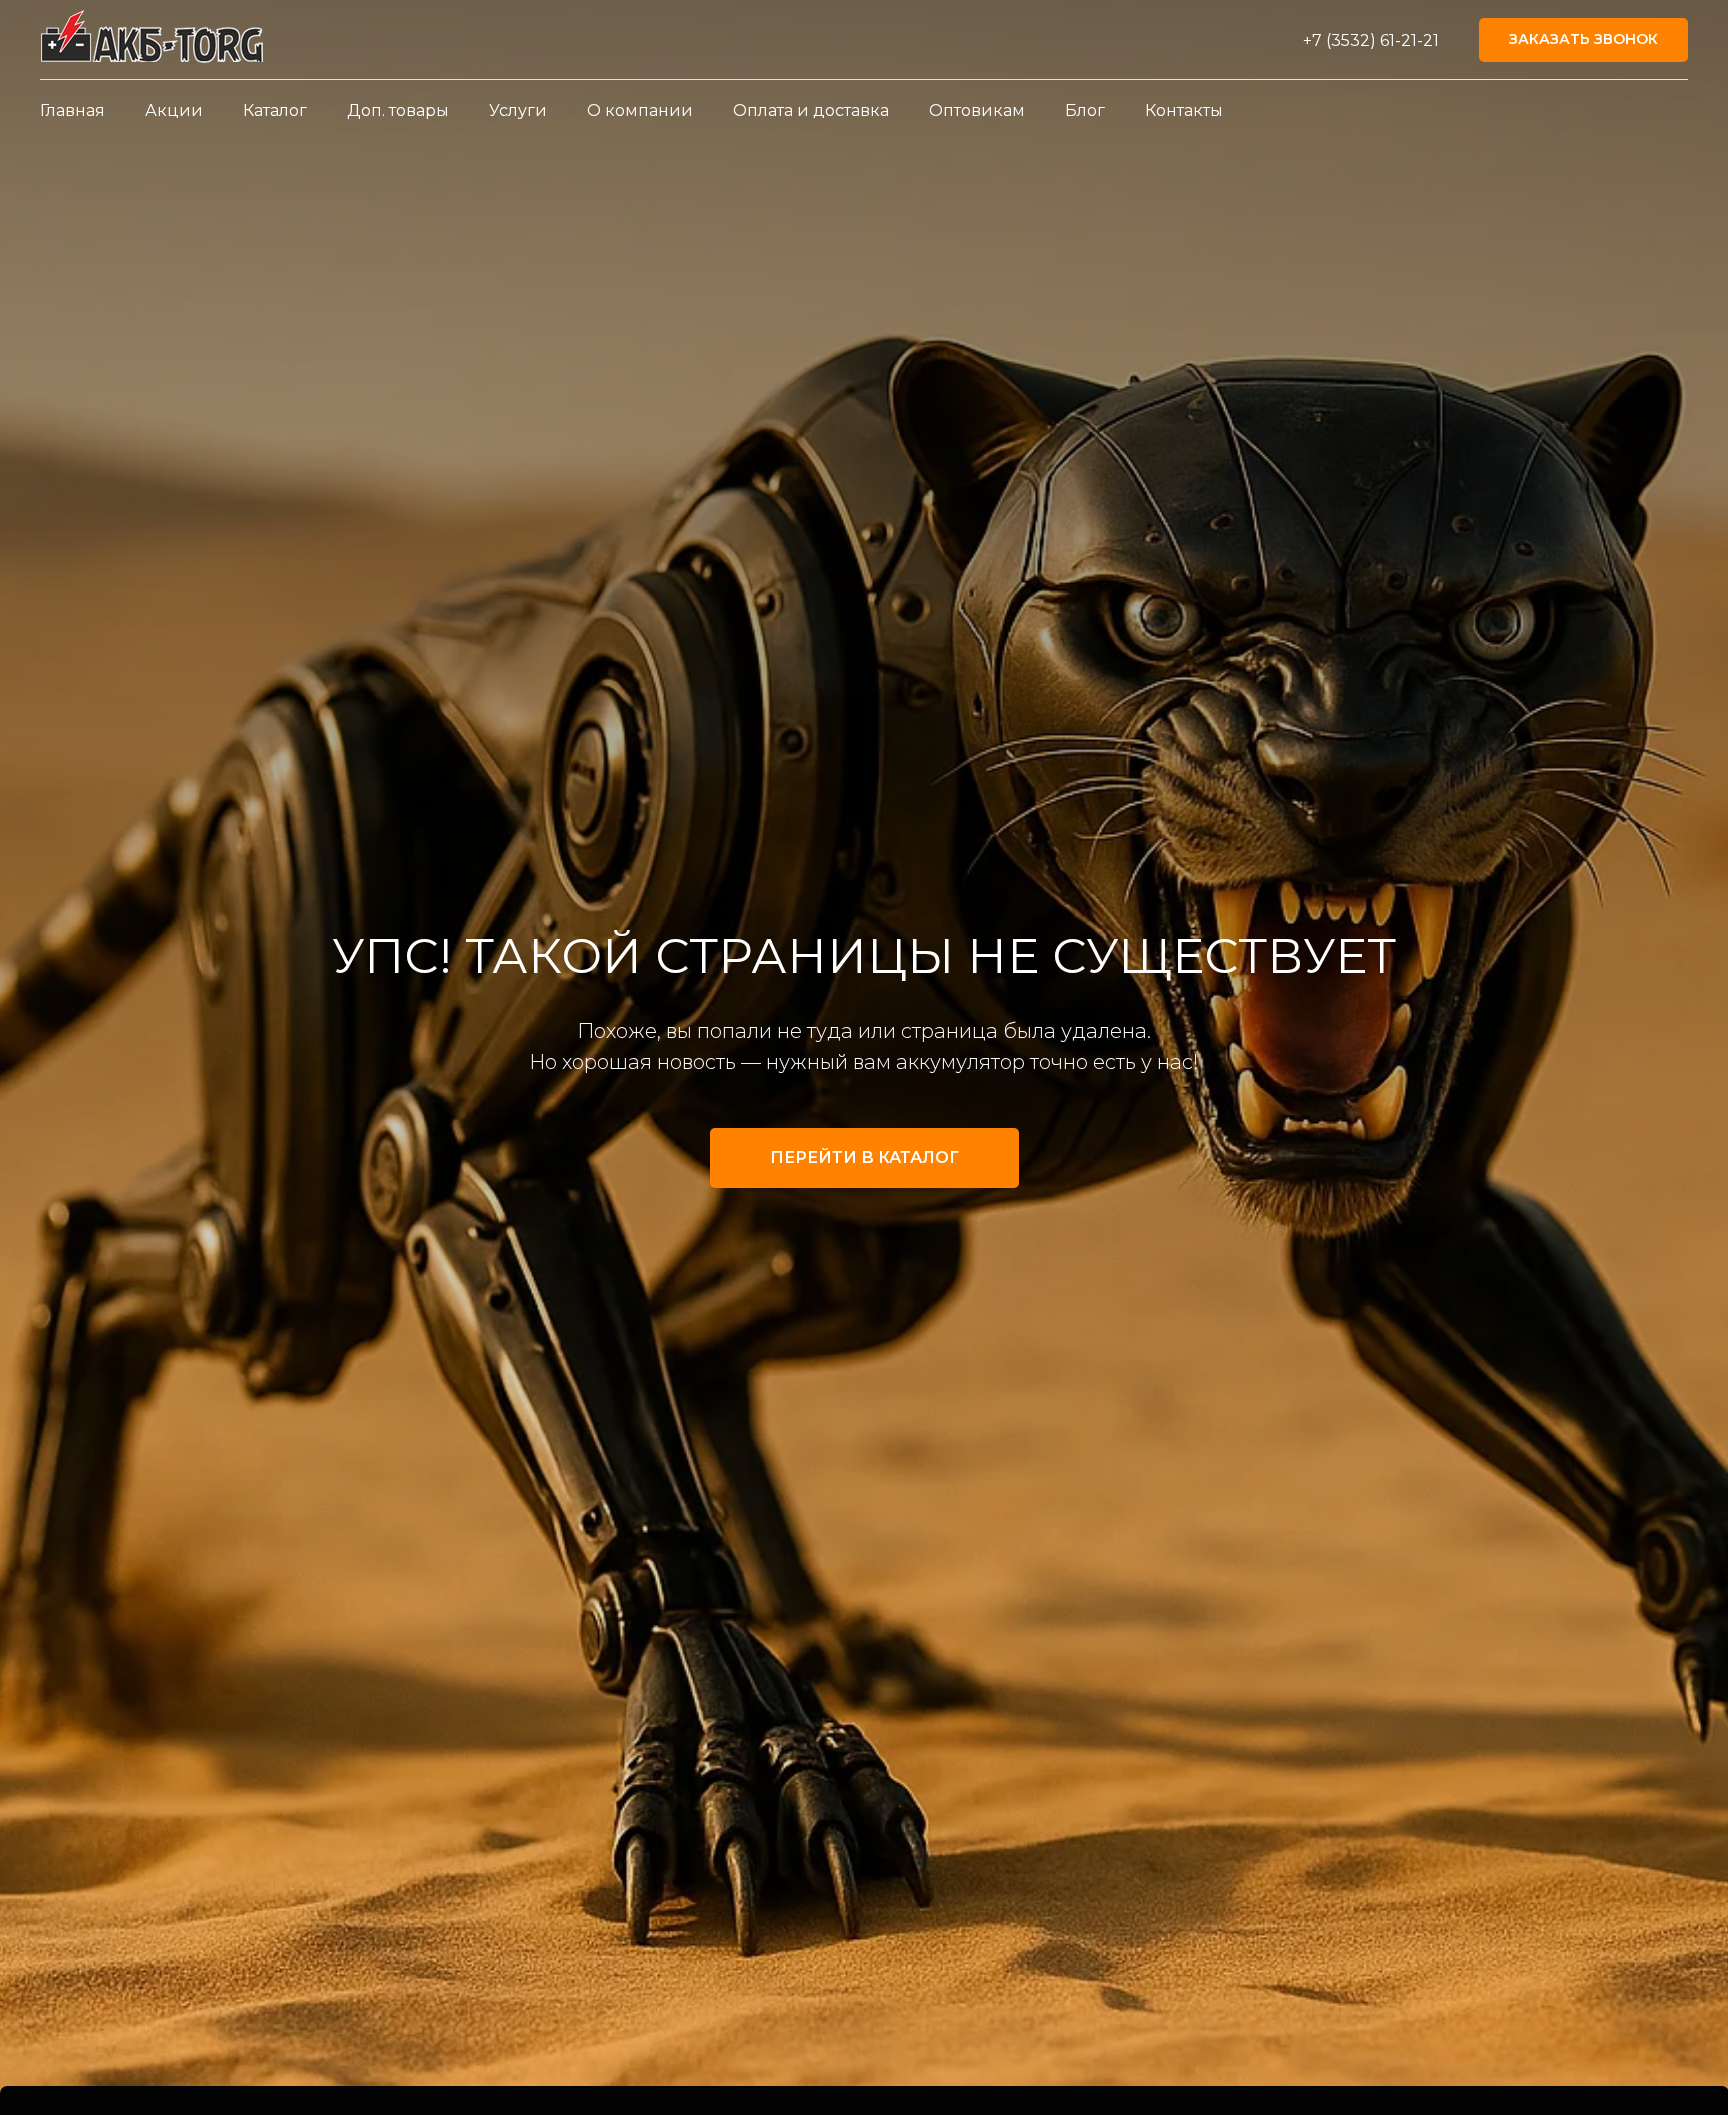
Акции (174, 110)
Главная (72, 110)
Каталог (275, 110)
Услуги (518, 110)
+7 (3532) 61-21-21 (1371, 40)
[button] (1583, 40)
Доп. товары (398, 110)
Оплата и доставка (811, 110)
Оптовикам (977, 110)
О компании (640, 110)
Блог (1085, 110)
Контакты (1184, 110)
